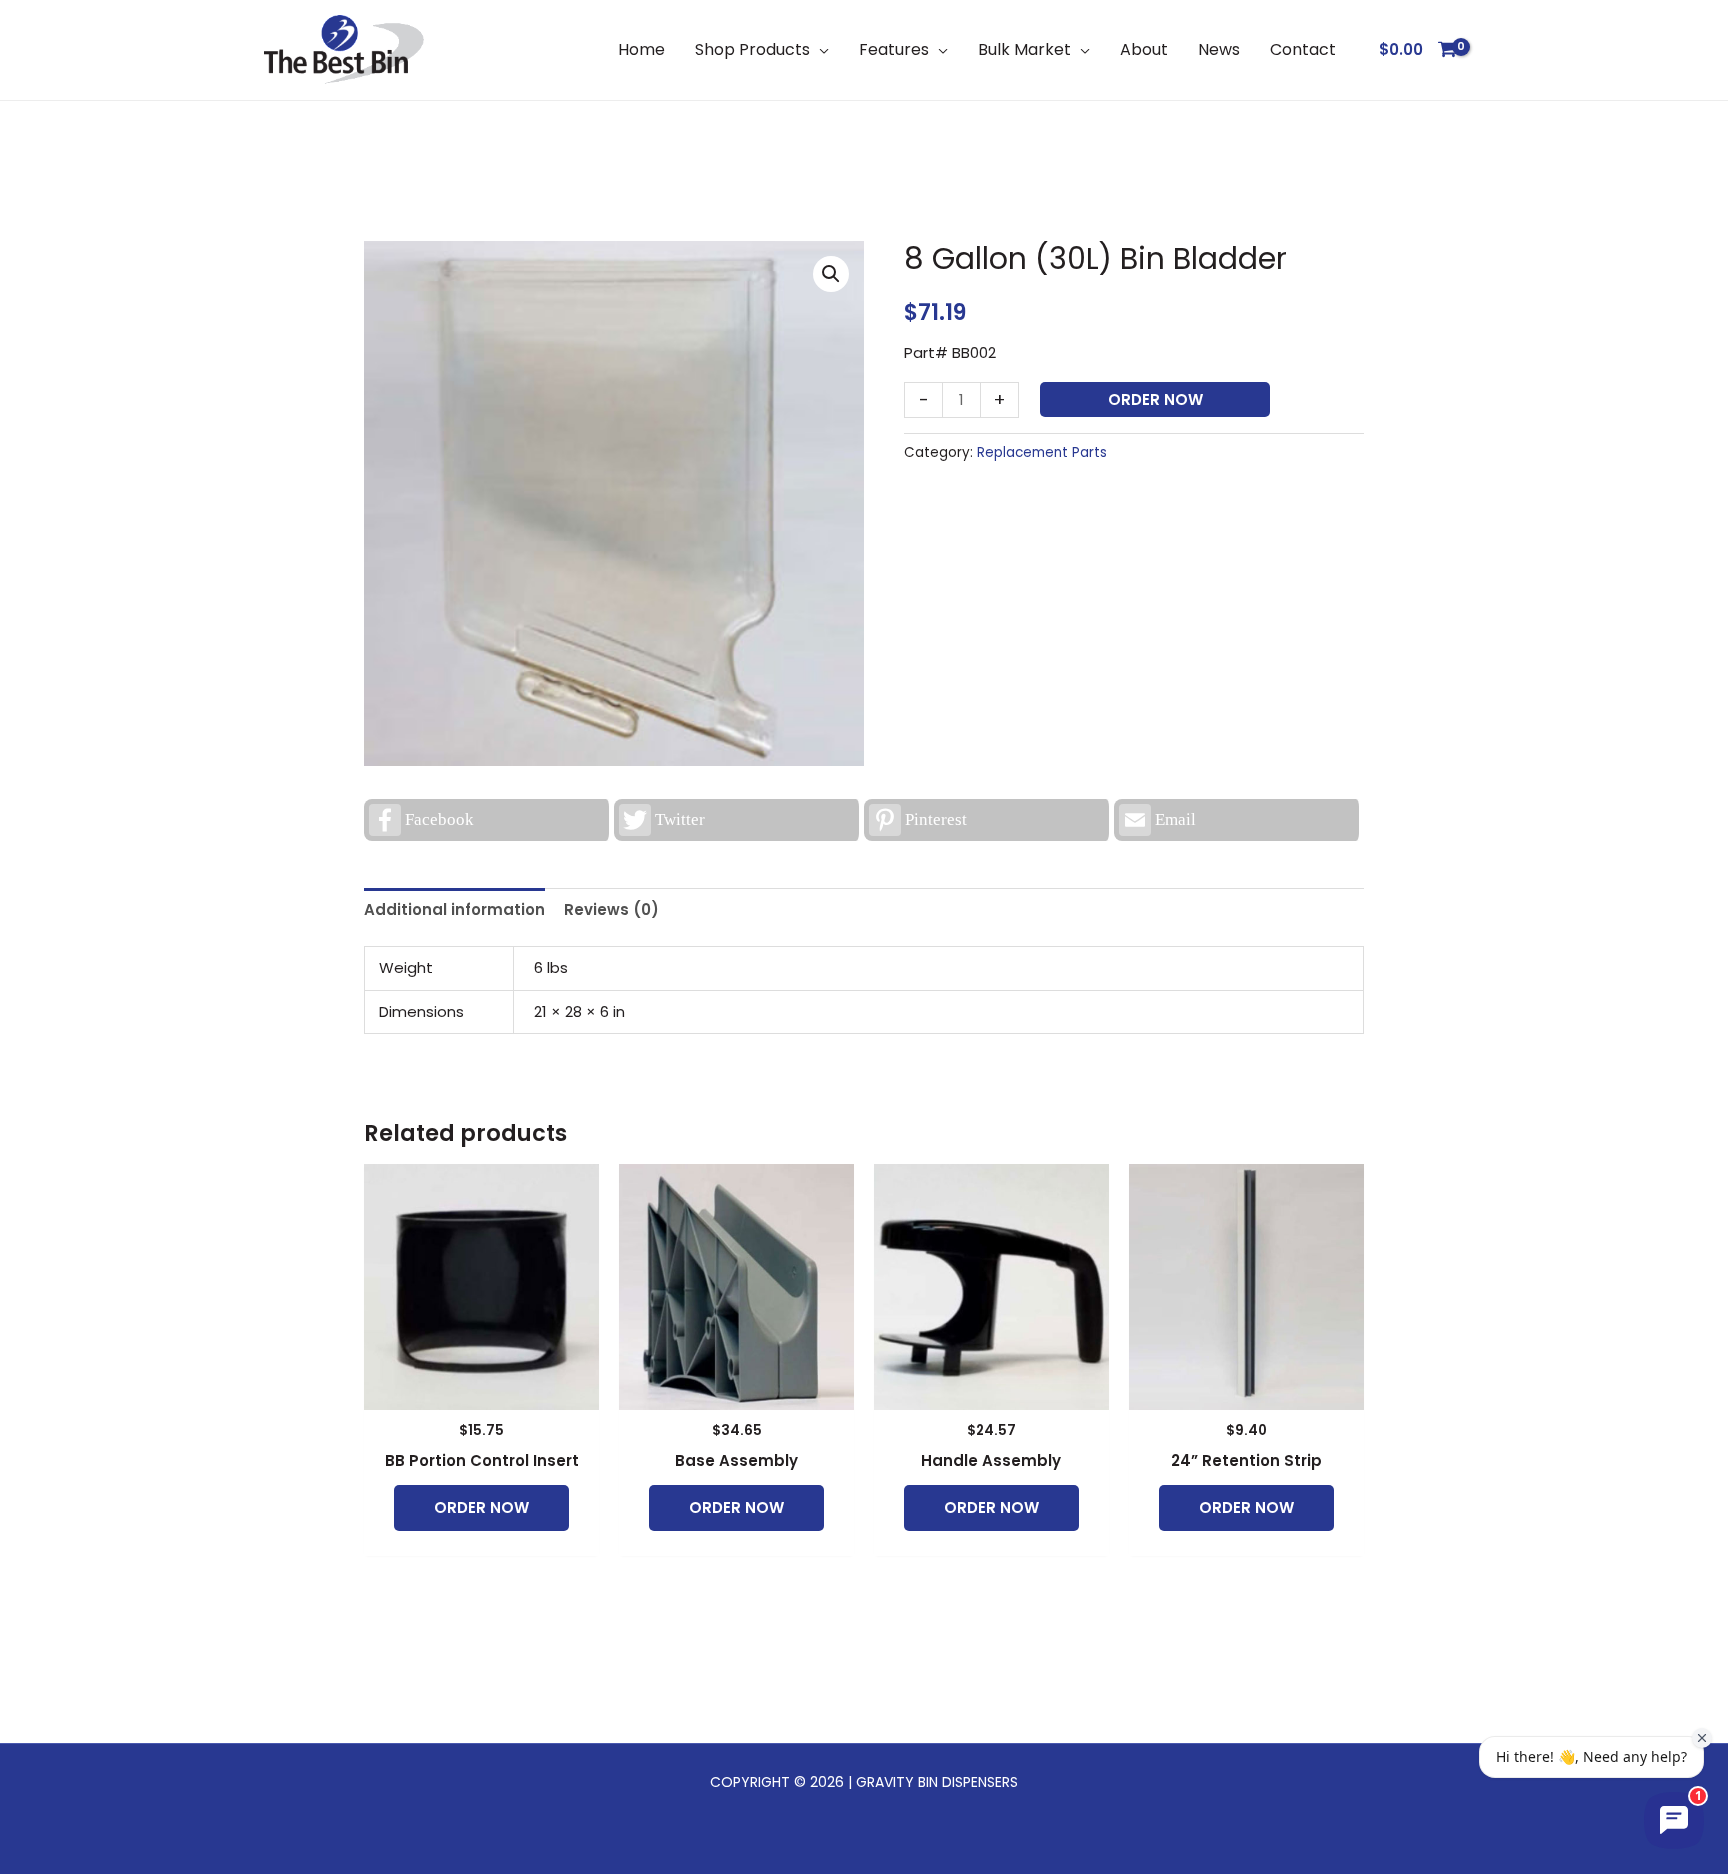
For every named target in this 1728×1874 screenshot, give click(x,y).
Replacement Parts (1042, 452)
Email (1175, 819)
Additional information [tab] (454, 909)
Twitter (680, 819)
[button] (819, 49)
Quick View (481, 1393)
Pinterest (936, 819)
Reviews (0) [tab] (611, 909)
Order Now (1155, 399)
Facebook (439, 819)
